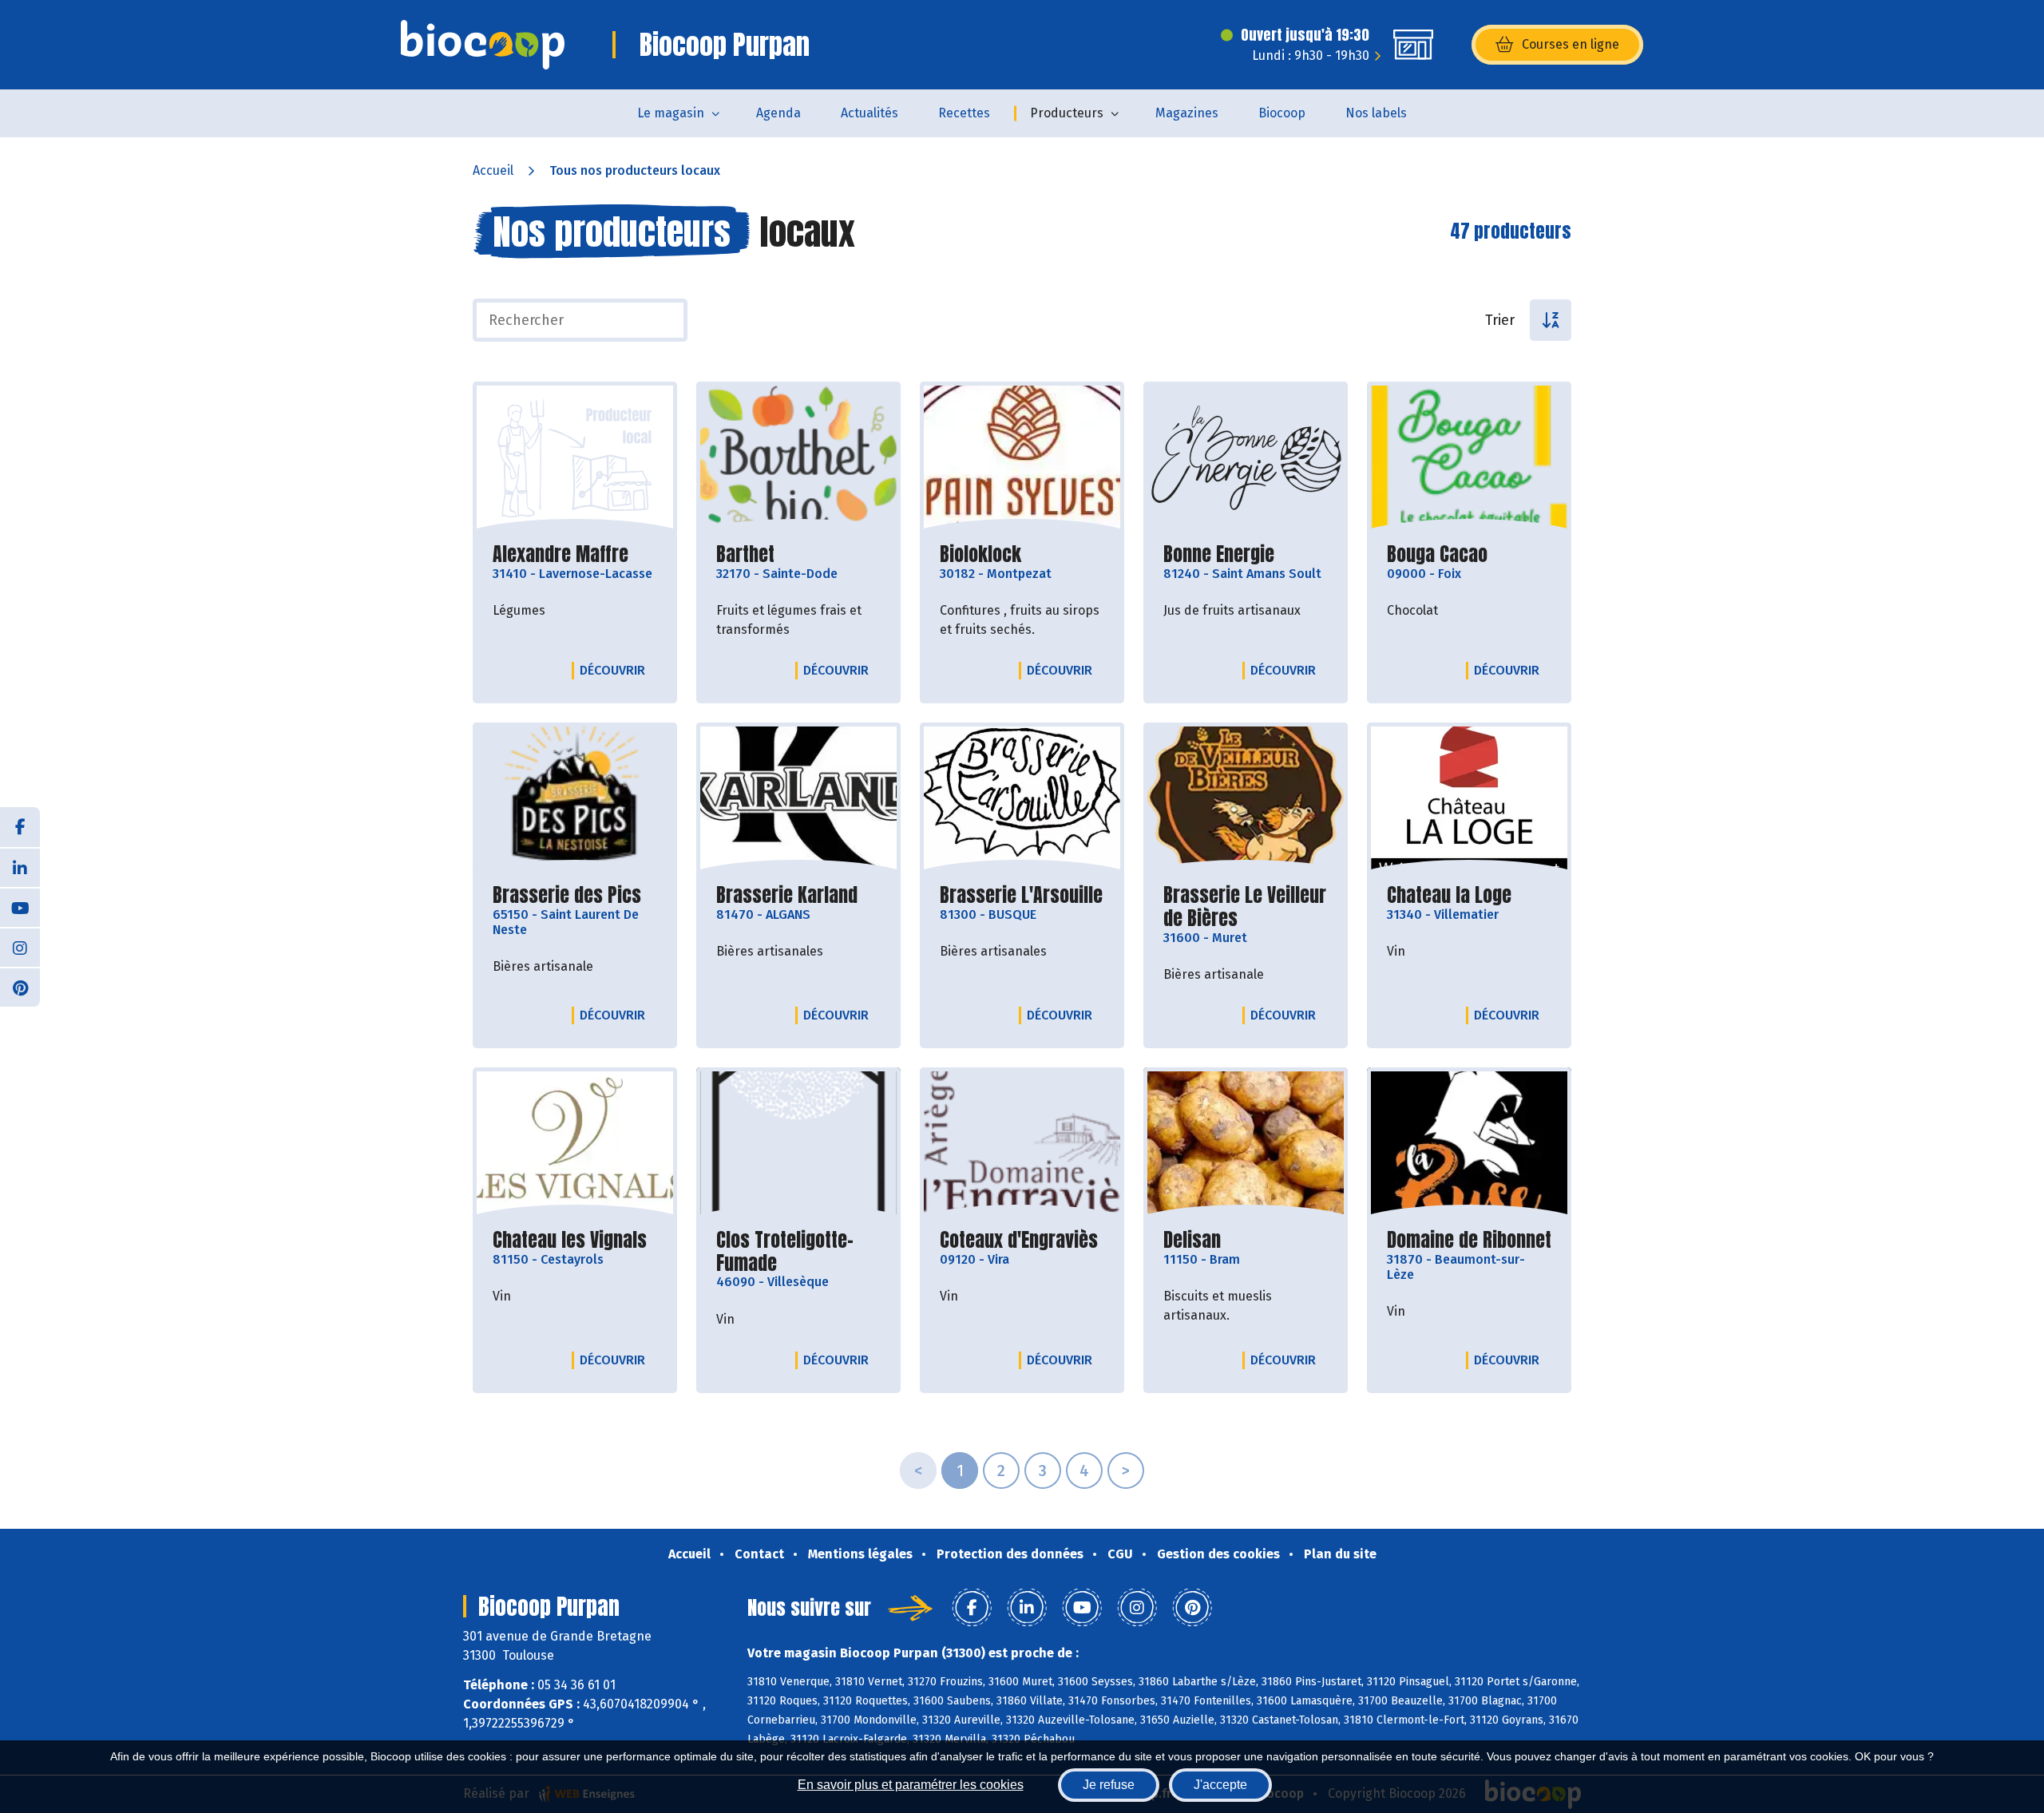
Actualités (869, 113)
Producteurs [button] (1067, 113)
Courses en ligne (1571, 44)
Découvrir (616, 670)
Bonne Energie (1219, 554)
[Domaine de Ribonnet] (1469, 1144)
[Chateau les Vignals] (575, 1144)
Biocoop (1282, 113)
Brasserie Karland (787, 895)
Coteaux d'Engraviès (1019, 1240)
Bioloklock (980, 554)
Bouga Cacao (1437, 554)
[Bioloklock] (1022, 458)
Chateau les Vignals (570, 1240)
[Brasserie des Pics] (575, 799)
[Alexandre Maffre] (575, 458)
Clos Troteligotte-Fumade (798, 1252)
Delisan (1192, 1240)
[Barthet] (798, 458)
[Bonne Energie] (1246, 458)
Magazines (1187, 113)
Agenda (778, 113)
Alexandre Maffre (561, 554)
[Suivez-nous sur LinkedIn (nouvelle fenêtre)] (20, 867)
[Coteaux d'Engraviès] (1022, 1144)
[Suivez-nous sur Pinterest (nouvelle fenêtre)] (20, 987)
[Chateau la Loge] (1469, 799)
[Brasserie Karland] (798, 799)
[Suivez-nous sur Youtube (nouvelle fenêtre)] (20, 907)
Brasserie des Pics (567, 895)
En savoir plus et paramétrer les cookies (911, 1785)
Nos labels (1376, 113)
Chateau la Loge (1449, 895)
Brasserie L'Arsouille (1021, 895)
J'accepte (1220, 1785)
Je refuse (1109, 1785)
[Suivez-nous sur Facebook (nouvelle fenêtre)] (20, 827)
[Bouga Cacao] (1469, 458)
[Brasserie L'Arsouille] (1022, 799)
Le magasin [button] (671, 113)
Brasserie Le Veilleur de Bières (1246, 907)
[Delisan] (1246, 1144)
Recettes (964, 113)
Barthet (745, 554)
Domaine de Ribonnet (1469, 1240)
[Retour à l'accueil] (483, 45)
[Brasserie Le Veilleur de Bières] (1246, 799)
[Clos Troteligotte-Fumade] (798, 1144)
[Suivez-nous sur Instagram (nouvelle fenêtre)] (20, 947)
